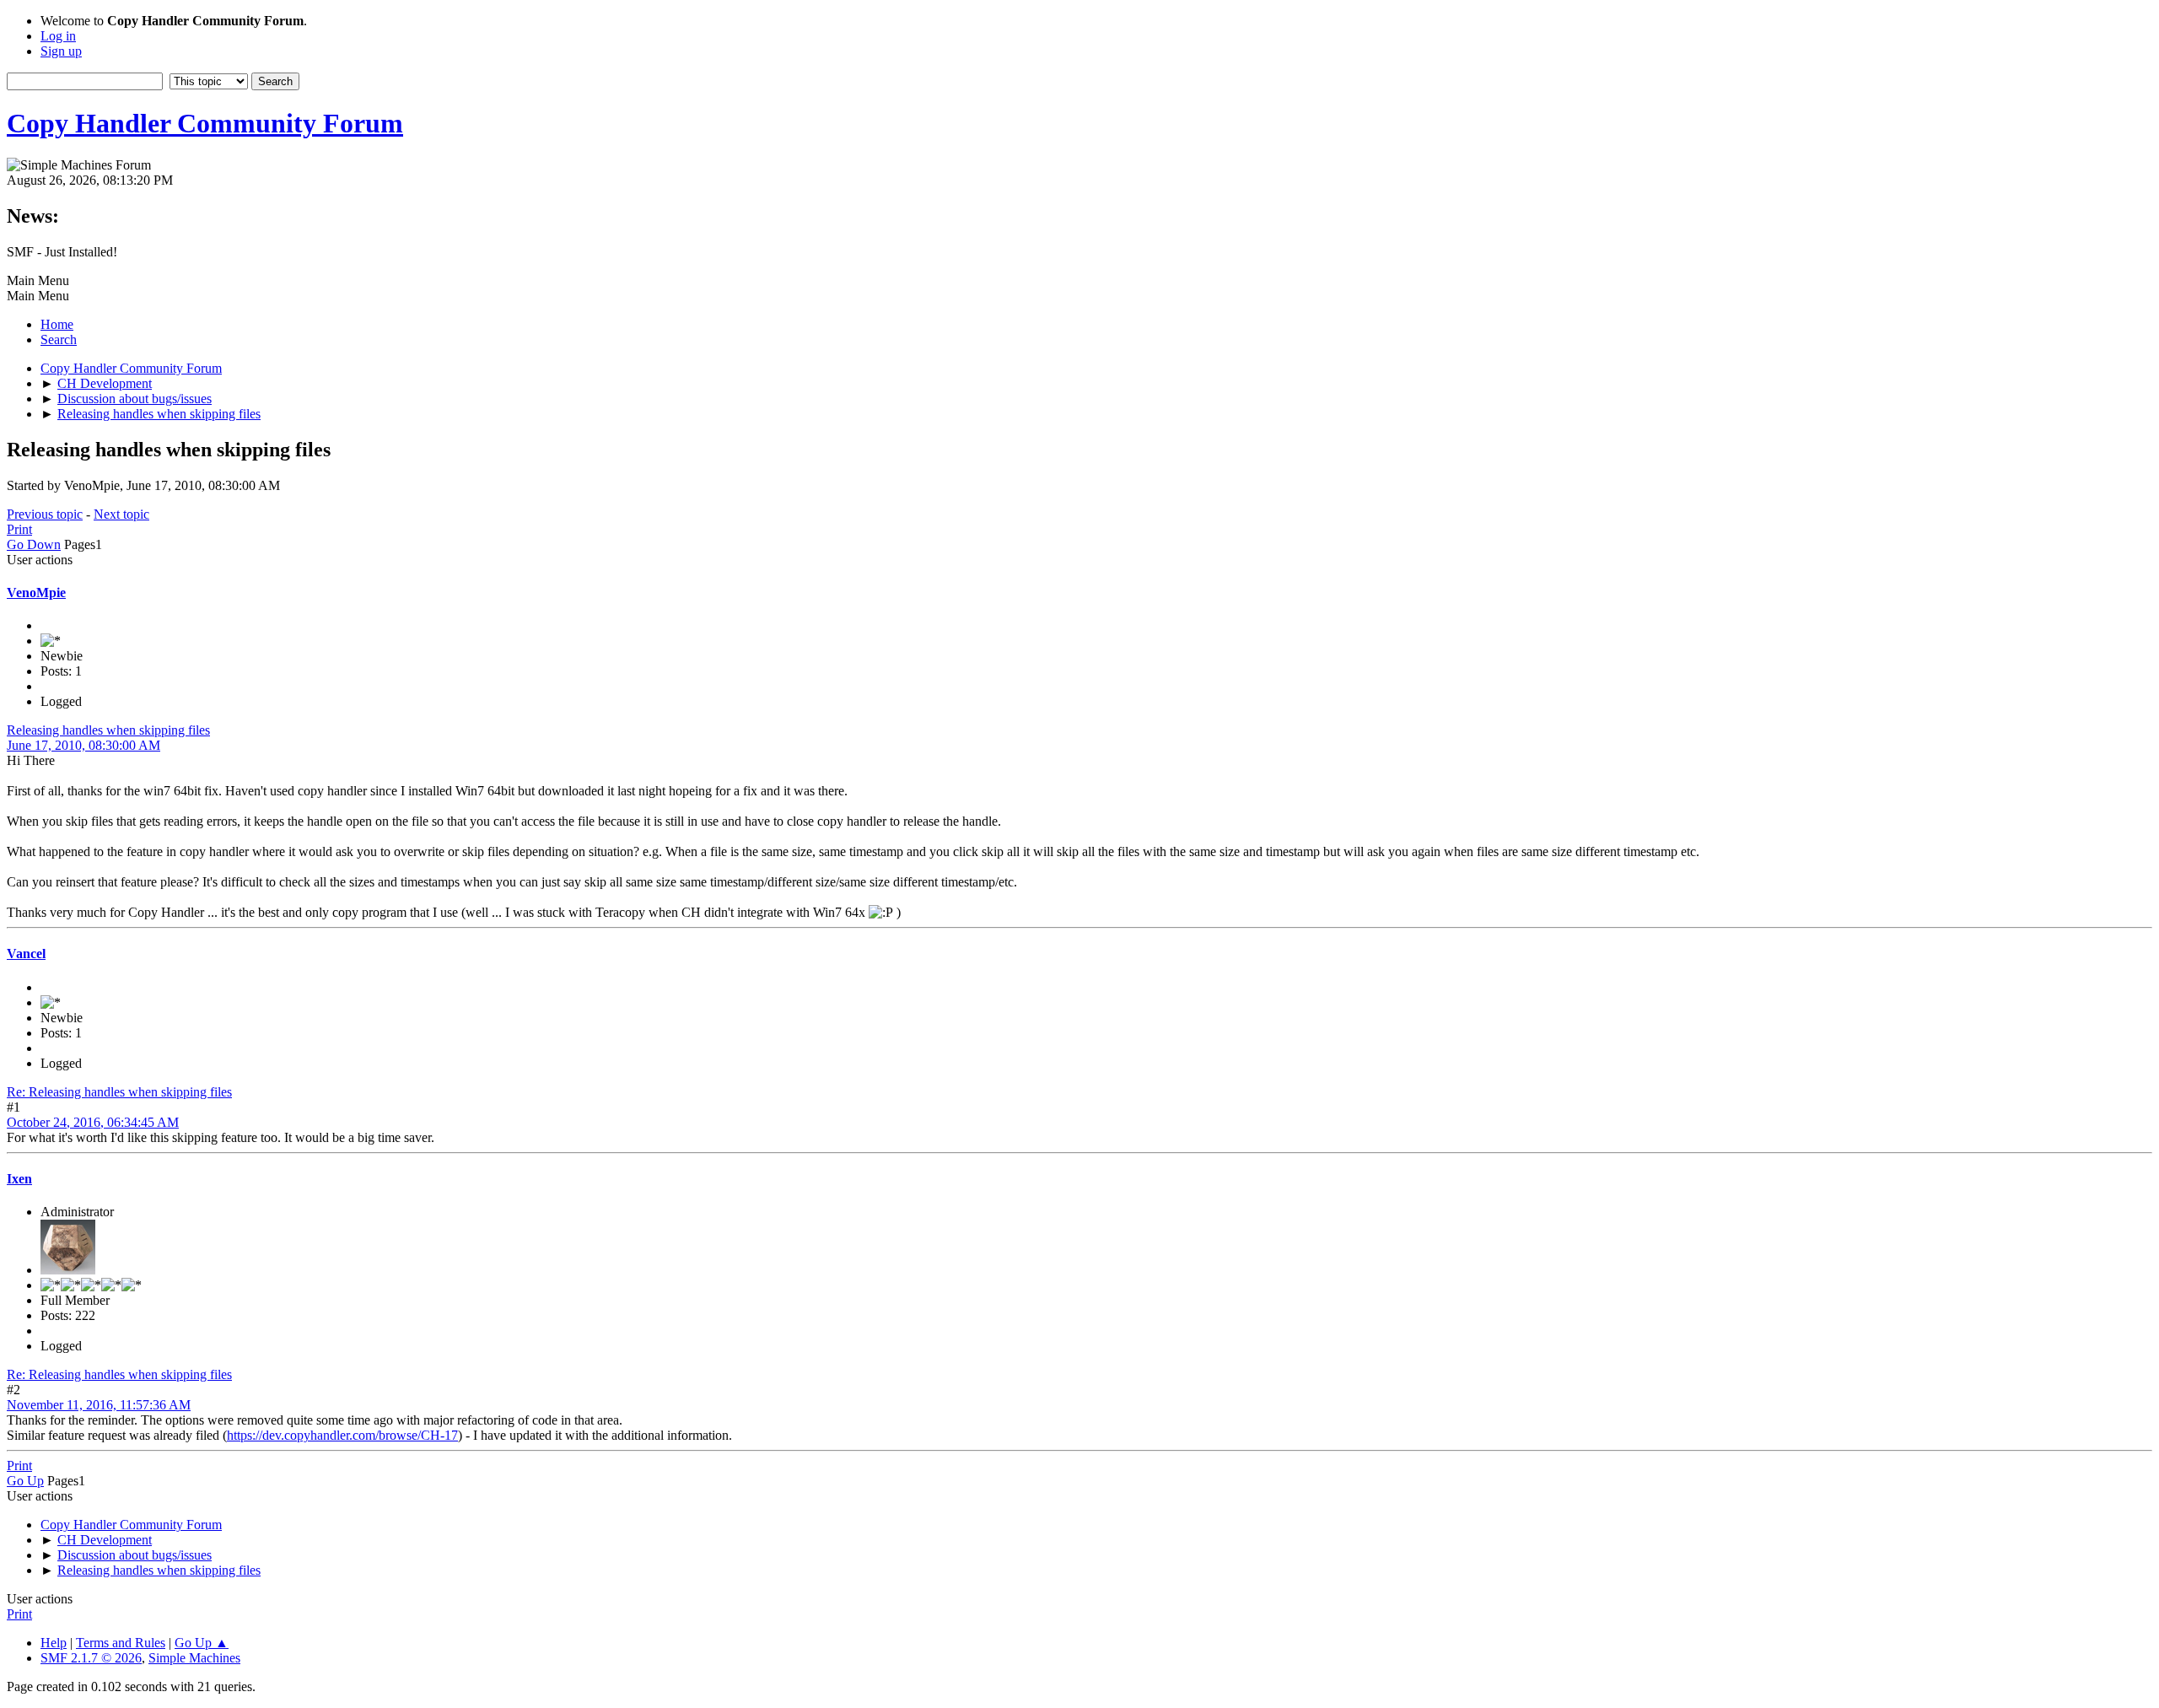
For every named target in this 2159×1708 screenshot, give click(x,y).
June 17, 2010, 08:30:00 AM (83, 745)
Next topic (121, 514)
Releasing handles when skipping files (108, 730)
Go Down (34, 544)
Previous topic (45, 514)
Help (54, 1643)
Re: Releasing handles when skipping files (119, 1092)
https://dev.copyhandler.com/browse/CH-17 (342, 1435)
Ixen (19, 1179)
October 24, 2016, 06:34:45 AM (93, 1122)
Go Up (25, 1481)
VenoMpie (36, 593)
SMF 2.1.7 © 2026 (91, 1658)
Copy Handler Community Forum (205, 123)
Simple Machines (194, 1658)
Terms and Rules (121, 1643)
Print (19, 529)
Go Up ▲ (202, 1643)
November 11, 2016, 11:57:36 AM (99, 1405)
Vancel (26, 954)
